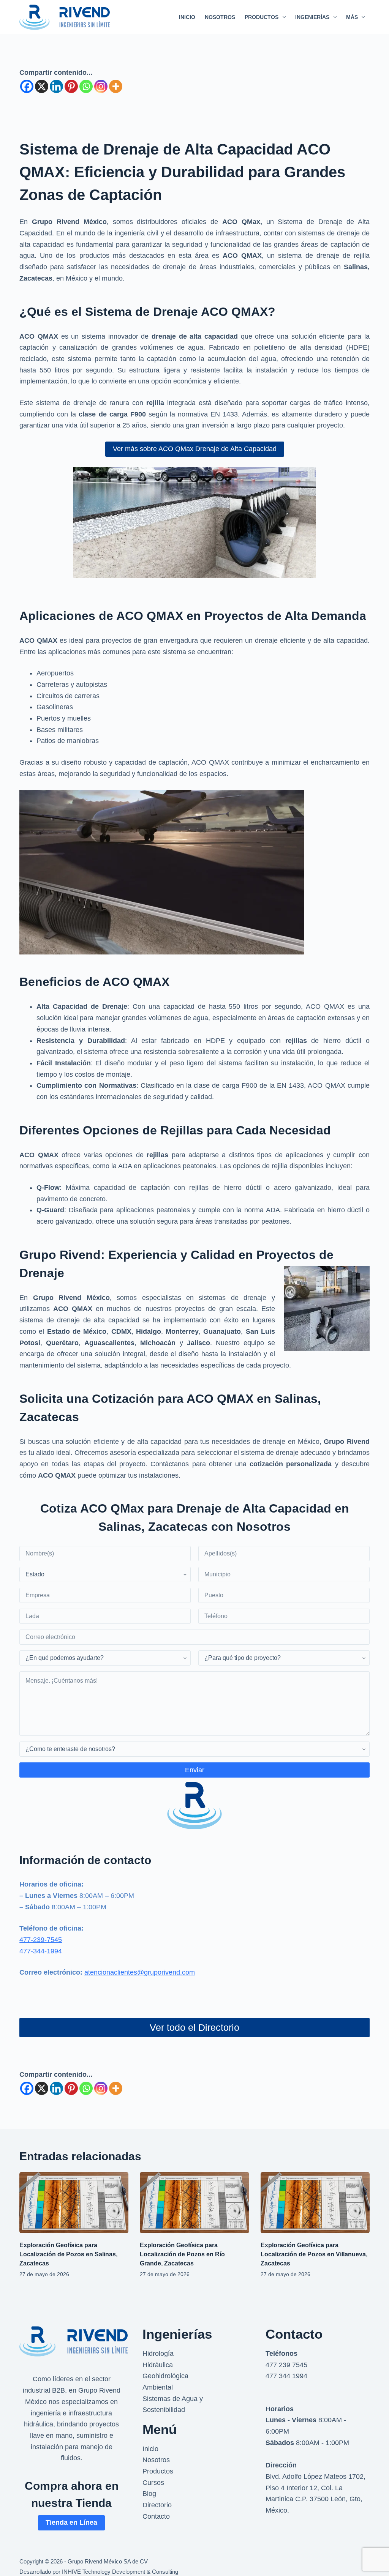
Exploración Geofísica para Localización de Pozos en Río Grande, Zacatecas (182, 2254)
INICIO (187, 17)
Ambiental (158, 2387)
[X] (42, 86)
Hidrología (158, 2354)
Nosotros (156, 2460)
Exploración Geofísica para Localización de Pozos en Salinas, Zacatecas (68, 2254)
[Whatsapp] (86, 86)
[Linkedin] (56, 86)
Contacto (156, 2516)
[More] (116, 86)
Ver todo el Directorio (194, 2027)
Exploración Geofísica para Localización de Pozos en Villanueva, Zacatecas (314, 2254)
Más (352, 17)
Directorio (157, 2505)
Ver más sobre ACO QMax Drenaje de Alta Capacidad (195, 449)
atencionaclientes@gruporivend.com (140, 1972)
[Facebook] (27, 86)
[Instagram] (101, 86)
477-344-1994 (41, 1951)
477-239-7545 (41, 1940)
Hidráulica (158, 2365)
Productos (158, 2471)
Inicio (150, 2449)
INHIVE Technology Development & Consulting (120, 2572)
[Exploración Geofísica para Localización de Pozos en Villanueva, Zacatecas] (315, 2203)
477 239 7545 (286, 2365)
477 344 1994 (286, 2376)
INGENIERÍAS (312, 17)
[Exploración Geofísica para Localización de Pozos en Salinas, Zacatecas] (74, 2203)
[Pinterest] (71, 86)
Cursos (153, 2483)
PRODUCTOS (262, 17)
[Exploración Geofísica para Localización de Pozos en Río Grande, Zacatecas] (194, 2203)
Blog (149, 2494)
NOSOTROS (220, 17)
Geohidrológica (165, 2376)
